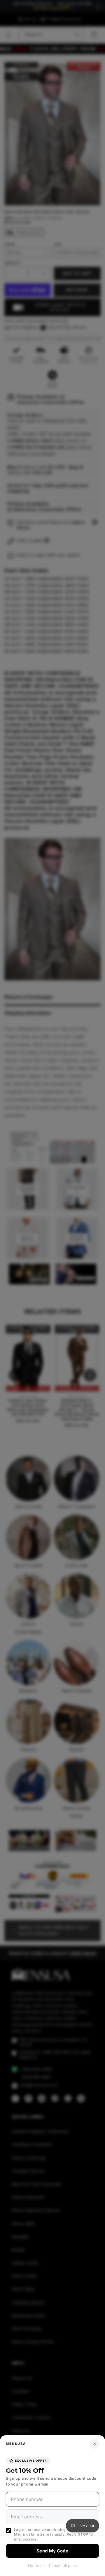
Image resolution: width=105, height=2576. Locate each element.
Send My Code (52, 2551)
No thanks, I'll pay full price (52, 2566)
